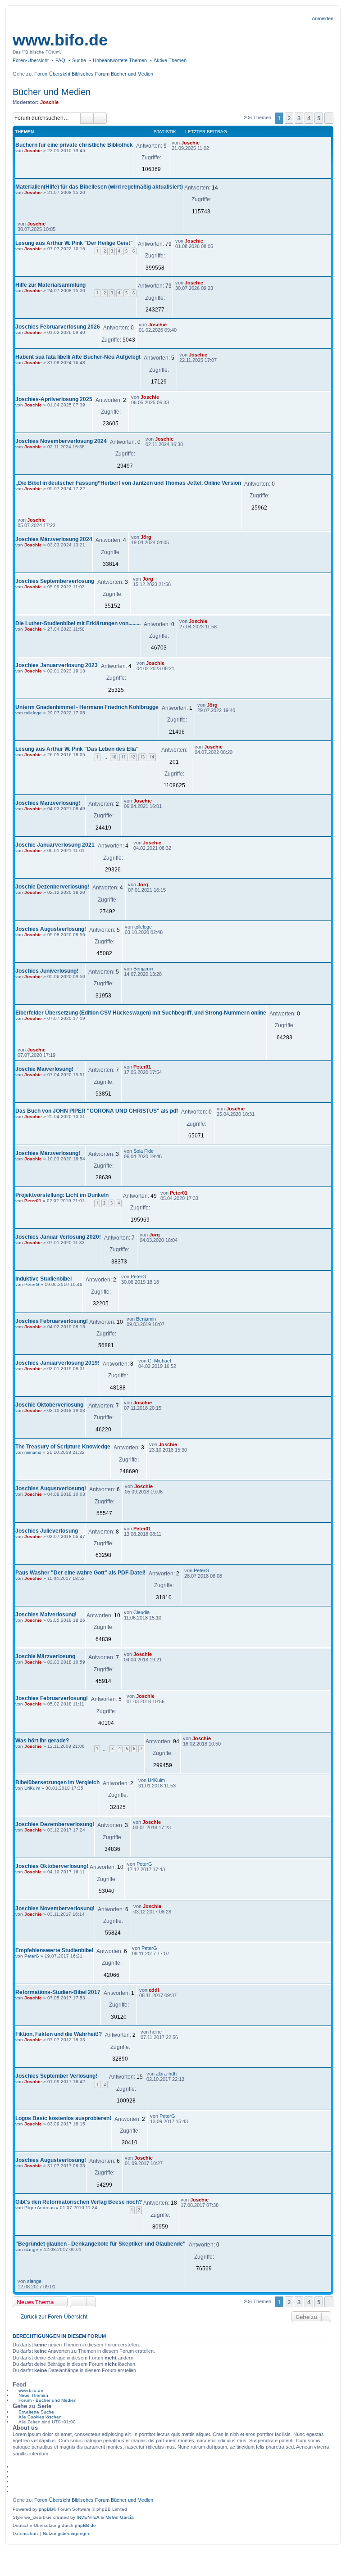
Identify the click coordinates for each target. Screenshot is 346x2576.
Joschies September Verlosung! (56, 2076)
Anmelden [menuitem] (323, 18)
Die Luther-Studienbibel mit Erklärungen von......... (78, 623)
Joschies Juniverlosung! (47, 971)
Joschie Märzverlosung (45, 1656)
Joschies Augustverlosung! (51, 929)
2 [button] (289, 118)
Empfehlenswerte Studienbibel (54, 1950)
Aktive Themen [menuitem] (170, 60)
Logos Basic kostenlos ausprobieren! (63, 2118)
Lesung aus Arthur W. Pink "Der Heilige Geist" (74, 243)
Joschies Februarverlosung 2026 (58, 327)
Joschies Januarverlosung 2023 (57, 665)
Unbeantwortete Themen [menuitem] (120, 60)
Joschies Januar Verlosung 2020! (58, 1237)
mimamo (33, 1452)
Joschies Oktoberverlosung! (52, 1866)
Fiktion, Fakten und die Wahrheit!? (59, 2034)
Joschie (49, 102)
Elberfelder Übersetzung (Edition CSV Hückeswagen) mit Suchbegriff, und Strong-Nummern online (141, 1013)
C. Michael (159, 1361)
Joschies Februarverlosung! (52, 1321)
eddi (154, 1990)
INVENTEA (88, 2517)
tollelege (33, 713)
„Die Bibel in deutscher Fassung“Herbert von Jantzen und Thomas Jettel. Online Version (128, 483)
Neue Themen (33, 2395)
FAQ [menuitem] (60, 60)
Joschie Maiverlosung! (44, 1069)
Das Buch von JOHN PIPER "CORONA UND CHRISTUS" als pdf (97, 1111)
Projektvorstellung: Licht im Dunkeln (62, 1195)
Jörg (146, 537)
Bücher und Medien (52, 92)
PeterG (32, 1284)
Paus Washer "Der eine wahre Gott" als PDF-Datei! (80, 1573)
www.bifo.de (60, 40)
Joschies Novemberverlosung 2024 (61, 441)
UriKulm (32, 1788)
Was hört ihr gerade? (42, 1741)
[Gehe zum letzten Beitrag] (204, 143)
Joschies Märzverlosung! (48, 803)
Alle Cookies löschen (40, 2417)
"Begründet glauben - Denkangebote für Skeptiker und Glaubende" (100, 2244)
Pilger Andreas (39, 2208)
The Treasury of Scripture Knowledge (63, 1447)
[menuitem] (26, 2534)
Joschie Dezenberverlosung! (52, 887)
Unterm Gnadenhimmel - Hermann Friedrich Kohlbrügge (87, 707)
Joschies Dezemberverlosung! (55, 1824)
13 (142, 757)
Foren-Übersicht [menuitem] (31, 60)
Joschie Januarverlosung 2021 (55, 845)
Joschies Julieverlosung (47, 1531)
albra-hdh (166, 2074)
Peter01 (142, 1067)
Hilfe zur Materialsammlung (50, 285)
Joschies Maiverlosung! (46, 1615)
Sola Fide (143, 1151)
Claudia (141, 1612)
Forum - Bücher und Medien (48, 2400)
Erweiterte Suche (36, 2412)
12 (133, 757)
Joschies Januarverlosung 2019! (57, 1363)
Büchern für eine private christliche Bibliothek (74, 145)
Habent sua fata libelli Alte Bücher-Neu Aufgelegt (78, 357)
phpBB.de (85, 2525)
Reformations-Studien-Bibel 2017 (58, 1992)
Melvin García (120, 2517)
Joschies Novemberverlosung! (55, 1908)
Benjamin (143, 969)
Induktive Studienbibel (43, 1279)
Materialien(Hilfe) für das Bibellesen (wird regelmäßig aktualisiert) (99, 187)
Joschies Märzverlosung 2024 (54, 539)
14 (152, 757)
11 (123, 757)
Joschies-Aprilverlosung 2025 (54, 399)
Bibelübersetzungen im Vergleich (57, 1782)
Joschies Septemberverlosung (55, 581)
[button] (329, 118)
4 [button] (309, 118)
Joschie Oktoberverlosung (49, 1405)
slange (31, 2249)
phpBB (46, 2509)
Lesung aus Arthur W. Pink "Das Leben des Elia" (77, 749)
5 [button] (319, 118)
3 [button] (299, 118)
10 (114, 757)
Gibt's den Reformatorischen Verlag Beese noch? (79, 2202)
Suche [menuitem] (79, 60)
